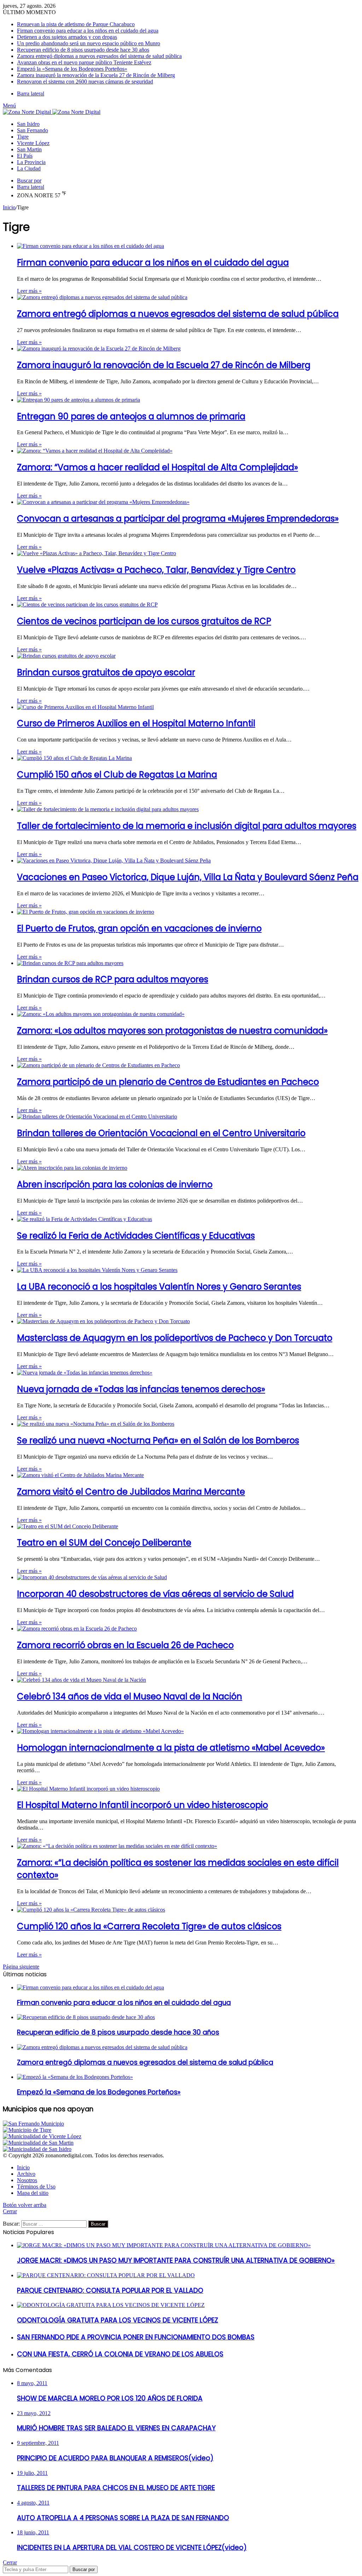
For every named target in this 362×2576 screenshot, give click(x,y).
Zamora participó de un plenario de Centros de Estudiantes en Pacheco (168, 1082)
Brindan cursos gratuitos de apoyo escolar (106, 672)
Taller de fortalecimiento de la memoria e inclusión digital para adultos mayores (187, 826)
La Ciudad (29, 168)
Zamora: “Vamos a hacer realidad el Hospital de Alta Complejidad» (157, 467)
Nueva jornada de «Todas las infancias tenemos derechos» (141, 1389)
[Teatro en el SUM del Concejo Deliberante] (68, 1526)
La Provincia (31, 162)
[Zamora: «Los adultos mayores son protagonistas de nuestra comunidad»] (101, 1014)
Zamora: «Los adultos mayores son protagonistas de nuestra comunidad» (172, 1031)
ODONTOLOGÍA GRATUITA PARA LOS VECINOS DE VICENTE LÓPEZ (118, 2320)
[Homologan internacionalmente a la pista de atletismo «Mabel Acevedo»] (100, 1731)
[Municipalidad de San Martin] (38, 2143)
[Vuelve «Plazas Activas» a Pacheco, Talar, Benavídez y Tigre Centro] (97, 553)
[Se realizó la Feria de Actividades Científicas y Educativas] (84, 1219)
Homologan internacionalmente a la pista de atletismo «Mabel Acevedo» (171, 1748)
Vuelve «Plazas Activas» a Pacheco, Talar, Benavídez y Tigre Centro (156, 570)
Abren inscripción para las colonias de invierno (115, 1184)
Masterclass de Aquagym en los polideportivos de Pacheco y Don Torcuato (175, 1338)
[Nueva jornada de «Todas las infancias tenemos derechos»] (85, 1373)
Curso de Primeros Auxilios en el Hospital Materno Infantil (136, 723)
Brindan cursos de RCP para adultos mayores (113, 979)
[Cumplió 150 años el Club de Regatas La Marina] (74, 758)
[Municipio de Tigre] (27, 2130)
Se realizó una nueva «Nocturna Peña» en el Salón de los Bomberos (158, 1440)
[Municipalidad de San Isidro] (37, 2149)
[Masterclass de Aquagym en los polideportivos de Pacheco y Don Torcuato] (103, 1321)
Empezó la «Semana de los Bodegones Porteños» (72, 69)
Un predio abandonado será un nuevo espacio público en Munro (89, 43)
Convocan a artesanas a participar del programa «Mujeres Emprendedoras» (178, 519)
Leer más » (29, 291)
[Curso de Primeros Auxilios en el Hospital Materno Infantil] (85, 707)
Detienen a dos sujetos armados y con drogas (67, 37)
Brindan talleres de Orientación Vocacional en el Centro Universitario (161, 1133)
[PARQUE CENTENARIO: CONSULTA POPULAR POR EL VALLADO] (106, 2275)
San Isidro (28, 124)
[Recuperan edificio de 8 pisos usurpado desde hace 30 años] (86, 2017)
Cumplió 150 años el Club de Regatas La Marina (117, 775)
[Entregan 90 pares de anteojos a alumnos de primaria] (78, 400)
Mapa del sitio (33, 2193)
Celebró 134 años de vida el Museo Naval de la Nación (130, 1696)
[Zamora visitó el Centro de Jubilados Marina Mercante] (80, 1475)
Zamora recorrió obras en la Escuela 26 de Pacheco (125, 1645)
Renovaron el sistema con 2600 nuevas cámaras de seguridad (85, 82)
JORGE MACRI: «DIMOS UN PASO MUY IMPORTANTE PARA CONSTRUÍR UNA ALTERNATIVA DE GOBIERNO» (176, 2260)
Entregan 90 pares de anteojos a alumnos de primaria (131, 416)
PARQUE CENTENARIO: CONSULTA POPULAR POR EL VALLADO (110, 2290)
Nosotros (27, 2180)
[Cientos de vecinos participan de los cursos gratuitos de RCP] (87, 604)
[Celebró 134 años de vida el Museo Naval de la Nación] (81, 1680)
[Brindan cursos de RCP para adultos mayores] (70, 963)
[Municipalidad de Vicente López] (42, 2136)
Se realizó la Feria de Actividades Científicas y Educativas (136, 1236)
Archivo (26, 2174)
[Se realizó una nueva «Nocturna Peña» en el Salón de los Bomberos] (96, 1424)
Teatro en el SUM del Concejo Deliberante (104, 1543)
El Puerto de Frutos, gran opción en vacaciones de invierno (139, 928)
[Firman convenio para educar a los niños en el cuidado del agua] (90, 246)
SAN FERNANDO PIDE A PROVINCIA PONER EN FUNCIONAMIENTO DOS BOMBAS (136, 2337)
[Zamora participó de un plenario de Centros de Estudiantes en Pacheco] (98, 1065)
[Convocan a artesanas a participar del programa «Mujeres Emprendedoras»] (103, 502)
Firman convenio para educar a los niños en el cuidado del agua (88, 31)
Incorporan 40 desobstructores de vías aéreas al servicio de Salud (155, 1594)
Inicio (9, 207)
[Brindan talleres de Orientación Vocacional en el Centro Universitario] (97, 1117)
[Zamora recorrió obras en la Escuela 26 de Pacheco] (77, 1629)
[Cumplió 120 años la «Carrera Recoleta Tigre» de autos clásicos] (91, 1910)
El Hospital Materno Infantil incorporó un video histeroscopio (142, 1805)
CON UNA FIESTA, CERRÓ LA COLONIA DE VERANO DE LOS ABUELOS (120, 2354)
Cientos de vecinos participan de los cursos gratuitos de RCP (144, 621)
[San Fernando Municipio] (33, 2124)
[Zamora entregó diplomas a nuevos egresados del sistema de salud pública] (102, 297)
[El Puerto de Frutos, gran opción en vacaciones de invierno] (86, 912)
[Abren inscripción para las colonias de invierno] (72, 1168)
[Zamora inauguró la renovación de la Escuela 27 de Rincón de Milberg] (99, 348)
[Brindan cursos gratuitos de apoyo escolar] (66, 656)
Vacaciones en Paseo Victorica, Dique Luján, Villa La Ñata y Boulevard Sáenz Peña (188, 877)
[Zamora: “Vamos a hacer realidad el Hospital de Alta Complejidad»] (95, 451)
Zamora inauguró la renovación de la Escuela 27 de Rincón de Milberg (96, 75)
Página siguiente (21, 1967)
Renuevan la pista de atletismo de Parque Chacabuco (76, 24)
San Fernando (33, 130)
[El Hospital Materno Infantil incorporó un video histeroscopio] (88, 1789)
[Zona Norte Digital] (52, 112)
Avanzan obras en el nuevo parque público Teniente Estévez (84, 62)
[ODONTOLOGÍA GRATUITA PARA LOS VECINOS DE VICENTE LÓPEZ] (111, 2305)
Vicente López (33, 143)
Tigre (23, 137)
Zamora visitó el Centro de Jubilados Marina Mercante (131, 1492)
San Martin (29, 149)
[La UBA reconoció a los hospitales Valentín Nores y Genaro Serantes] (97, 1270)
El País (25, 156)
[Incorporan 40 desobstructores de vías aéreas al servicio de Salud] (92, 1577)
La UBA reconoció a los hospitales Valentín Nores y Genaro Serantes (159, 1287)
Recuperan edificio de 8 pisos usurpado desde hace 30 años (83, 50)
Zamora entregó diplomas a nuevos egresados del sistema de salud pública (99, 56)
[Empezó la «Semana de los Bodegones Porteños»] (75, 2077)
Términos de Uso (36, 2187)
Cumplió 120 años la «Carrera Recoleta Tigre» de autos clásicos (149, 1926)
